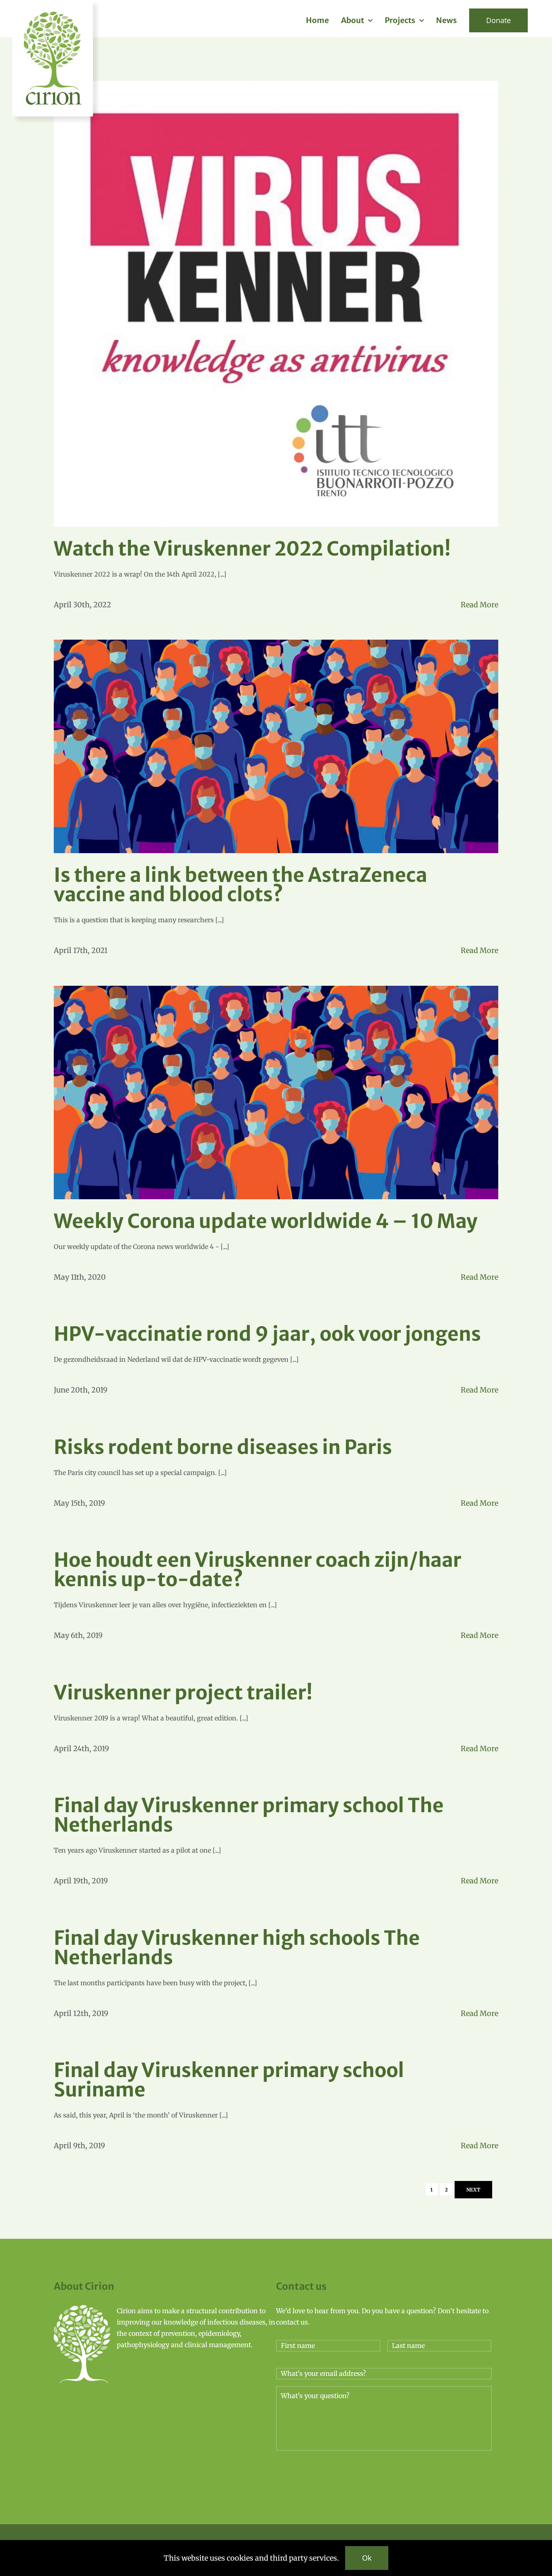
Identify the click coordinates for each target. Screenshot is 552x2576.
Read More (479, 605)
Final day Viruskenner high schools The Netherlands (237, 1948)
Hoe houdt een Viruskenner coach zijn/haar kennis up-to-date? (258, 1570)
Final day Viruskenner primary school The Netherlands (249, 1815)
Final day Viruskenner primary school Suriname (229, 2080)
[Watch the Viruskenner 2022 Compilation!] (276, 304)
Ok (367, 2558)
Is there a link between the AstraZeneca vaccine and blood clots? (240, 885)
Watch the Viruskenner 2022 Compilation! (252, 549)
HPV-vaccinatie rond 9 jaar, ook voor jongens (267, 1334)
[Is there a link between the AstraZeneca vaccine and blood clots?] (276, 746)
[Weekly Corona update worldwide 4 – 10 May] (276, 1093)
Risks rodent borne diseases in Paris (223, 1447)
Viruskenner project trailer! (183, 1693)
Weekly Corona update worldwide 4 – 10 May (266, 1221)
